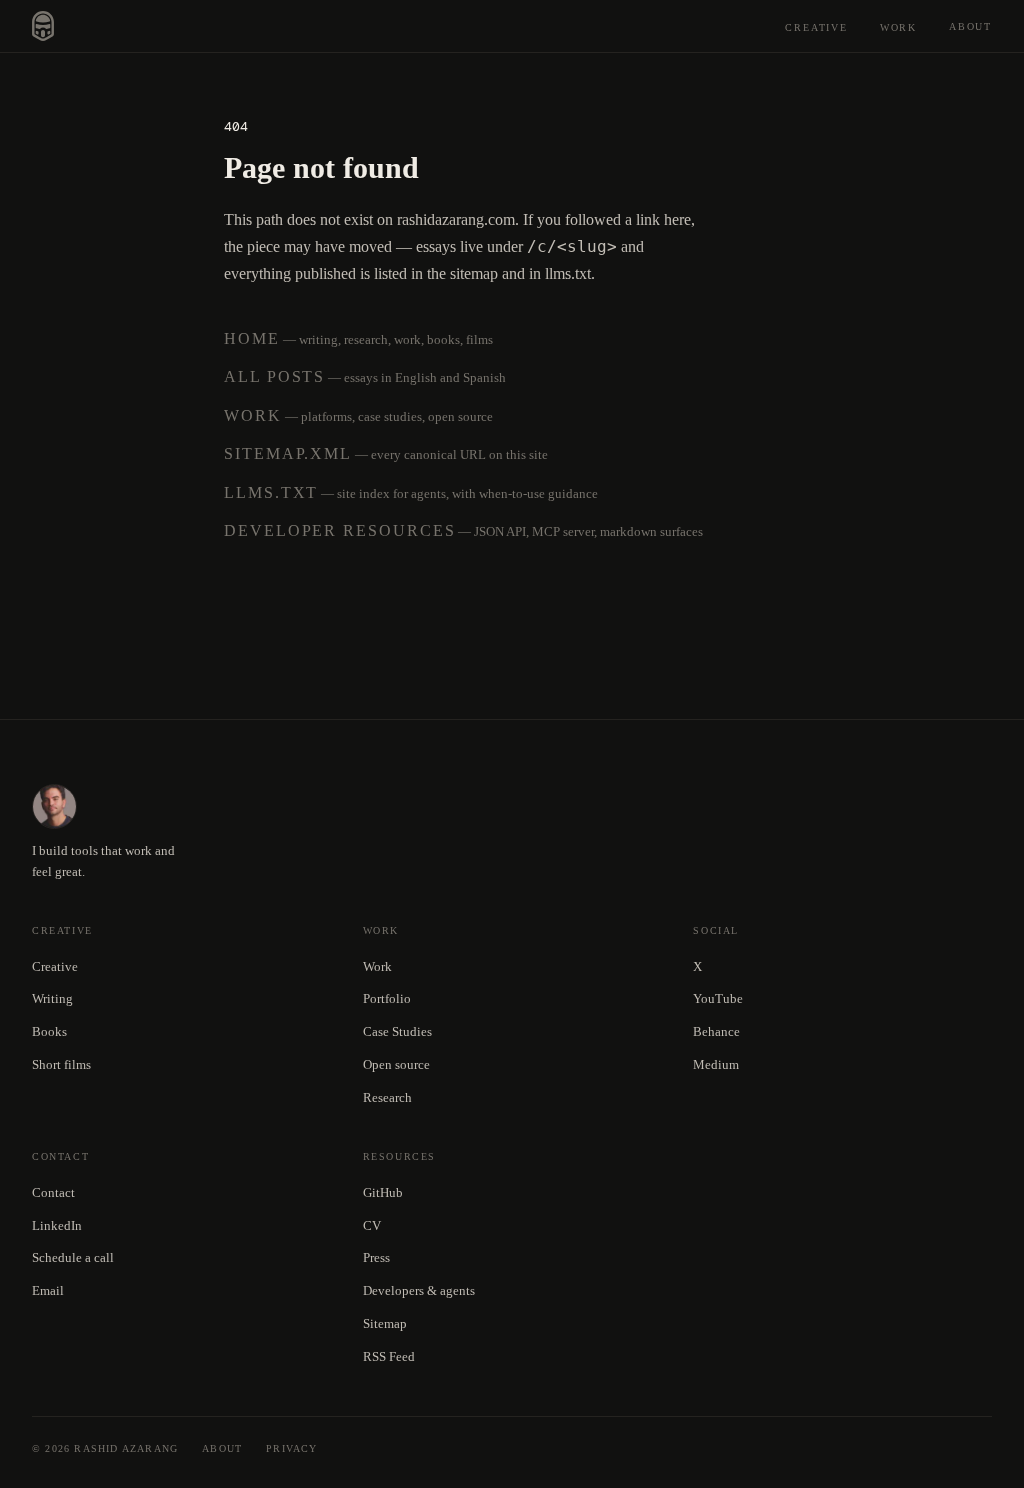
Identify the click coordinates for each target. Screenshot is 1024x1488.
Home (252, 338)
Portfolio (387, 998)
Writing (52, 998)
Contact (53, 1192)
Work (898, 27)
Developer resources (339, 530)
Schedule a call (73, 1257)
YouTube (718, 998)
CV (372, 1225)
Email (48, 1290)
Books (49, 1031)
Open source (396, 1064)
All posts (274, 376)
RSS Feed (389, 1356)
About (970, 26)
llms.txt (271, 492)
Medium (716, 1064)
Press (376, 1257)
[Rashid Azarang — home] (43, 26)
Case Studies (397, 1031)
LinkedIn (57, 1225)
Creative (816, 27)
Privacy (291, 1448)
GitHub (383, 1192)
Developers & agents (419, 1290)
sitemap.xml (288, 453)
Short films (61, 1064)
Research (387, 1097)
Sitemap (385, 1323)
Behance (716, 1031)
